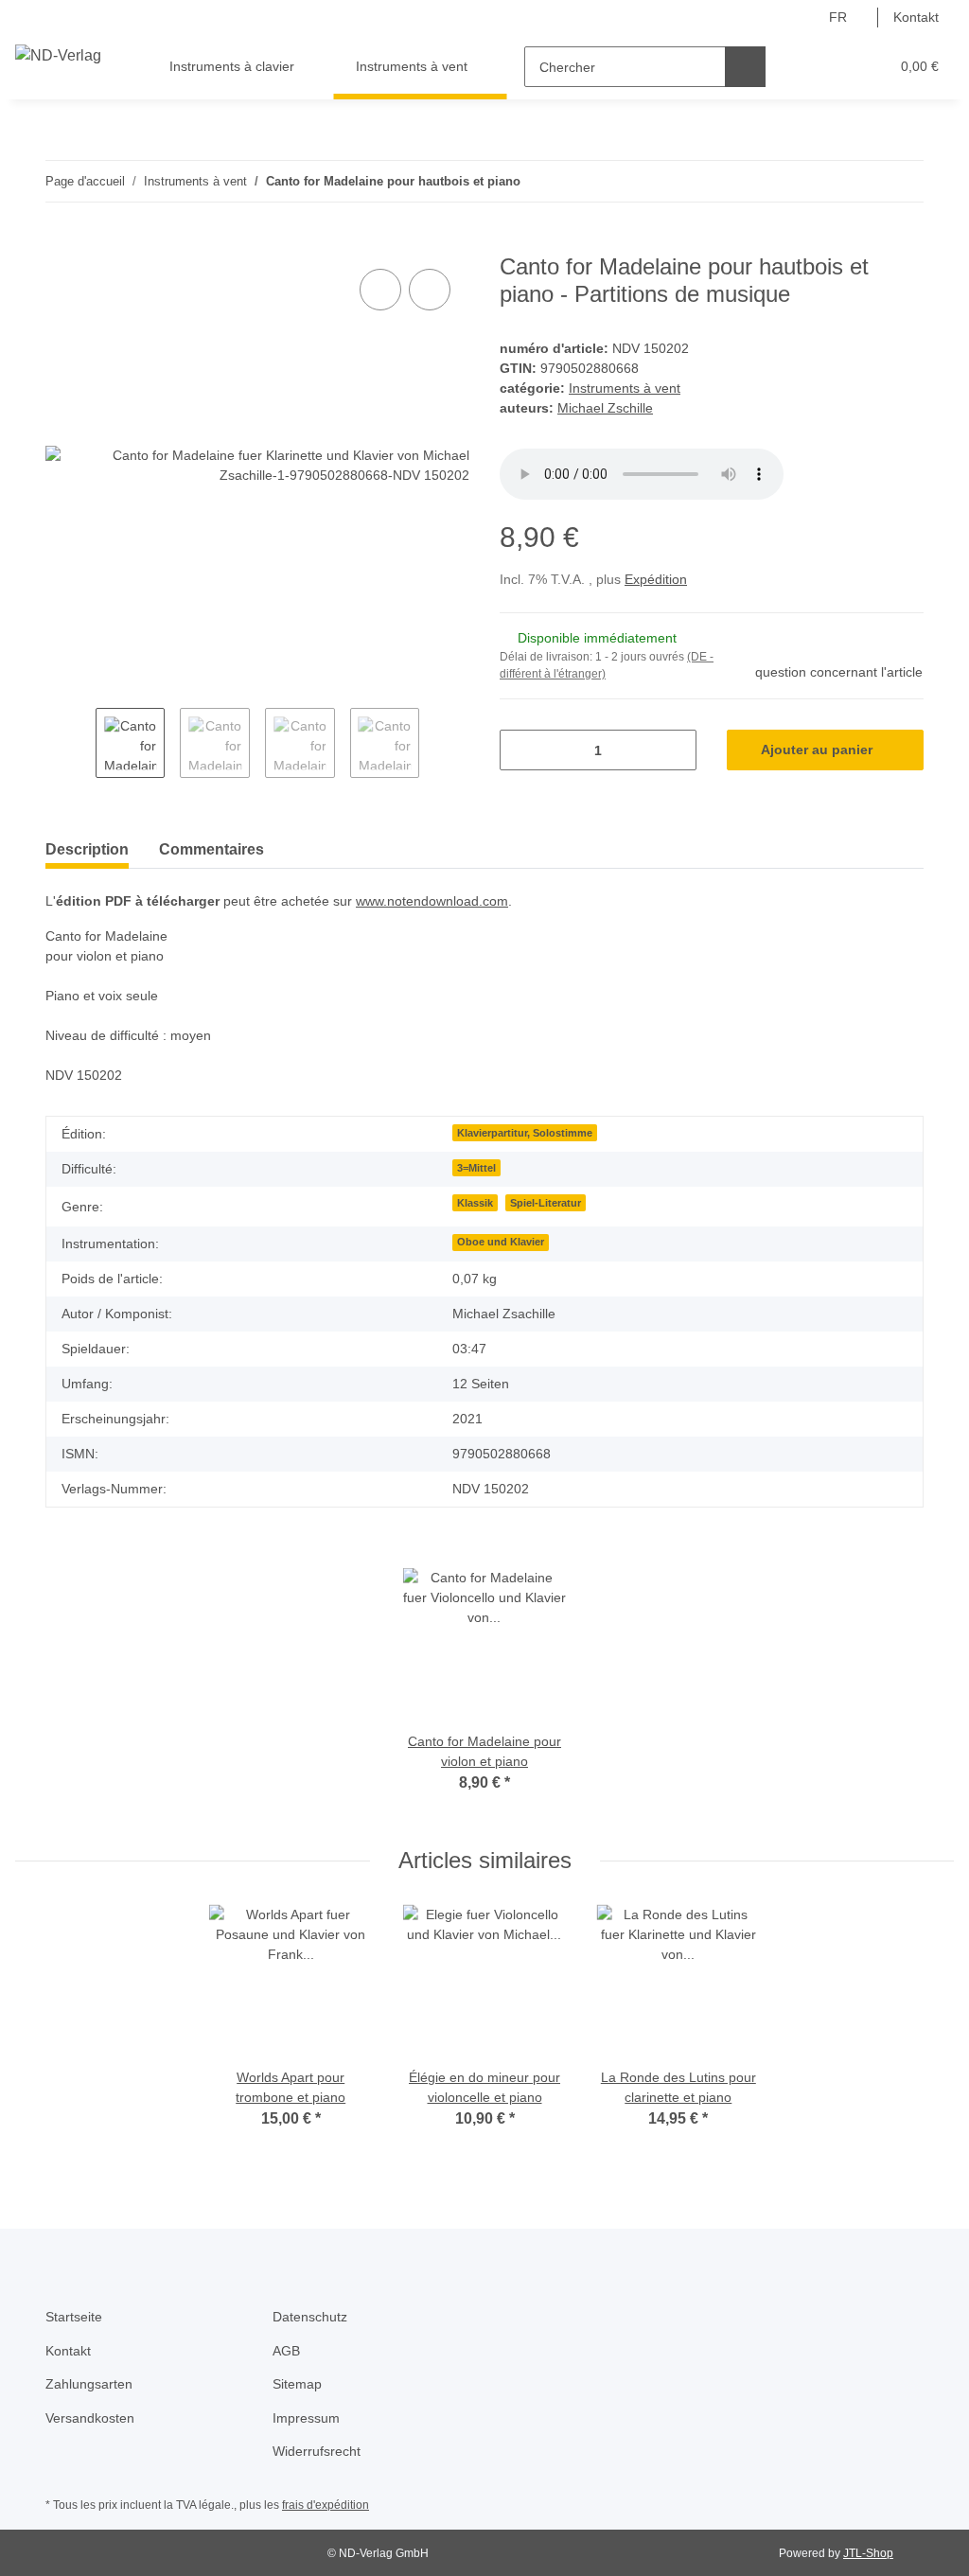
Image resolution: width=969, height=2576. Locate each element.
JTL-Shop (868, 2553)
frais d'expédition (326, 2505)
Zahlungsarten (89, 2384)
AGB (286, 2351)
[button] (801, 67)
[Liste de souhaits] (839, 67)
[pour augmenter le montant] (675, 750)
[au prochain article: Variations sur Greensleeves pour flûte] (903, 181)
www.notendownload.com (432, 901)
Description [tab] (87, 849)
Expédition (656, 579)
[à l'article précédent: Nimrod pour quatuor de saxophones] (863, 181)
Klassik (475, 1203)
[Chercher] (745, 67)
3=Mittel (476, 1168)
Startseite (74, 2317)
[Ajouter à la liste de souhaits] (430, 290)
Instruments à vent (625, 388)
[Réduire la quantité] (521, 750)
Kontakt (916, 17)
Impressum (306, 2418)
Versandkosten (90, 2418)
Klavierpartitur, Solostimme (525, 1133)
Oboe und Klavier (501, 1242)
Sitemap (297, 2384)
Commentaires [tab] (211, 849)
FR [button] (838, 17)
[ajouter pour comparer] (380, 290)
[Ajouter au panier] (61, 243)
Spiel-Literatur (546, 1203)
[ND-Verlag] (58, 56)
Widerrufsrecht (317, 2451)
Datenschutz (310, 2317)
